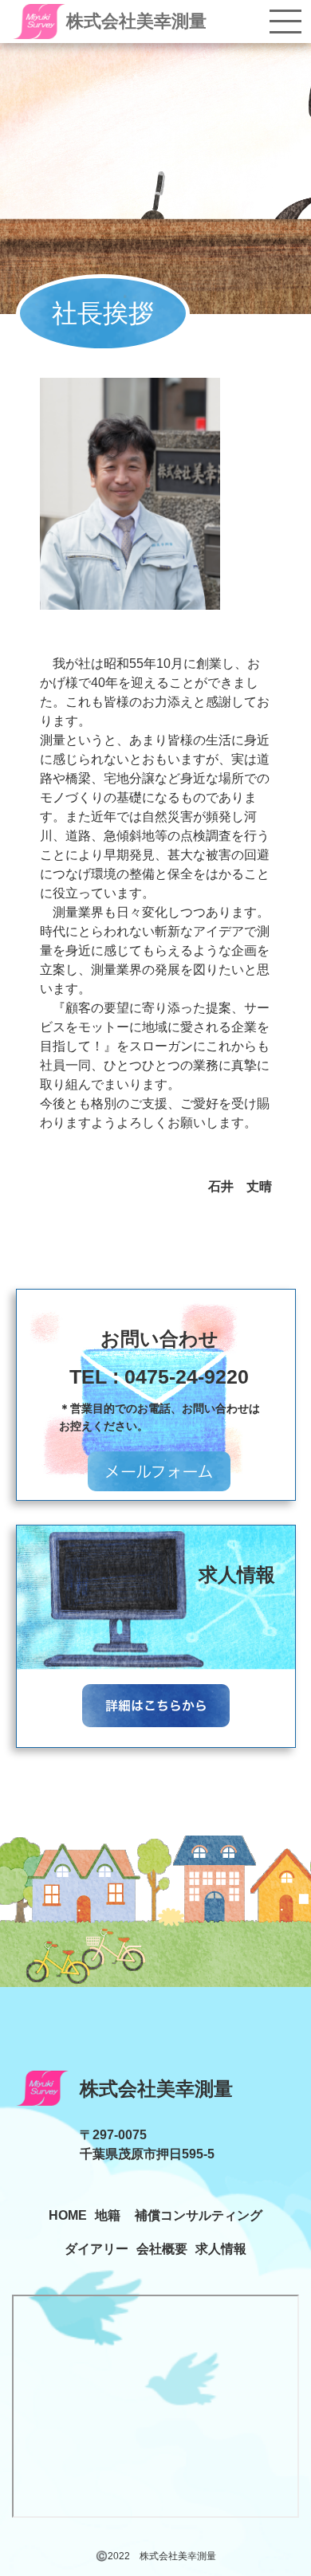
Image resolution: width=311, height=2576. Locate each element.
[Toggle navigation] (285, 22)
